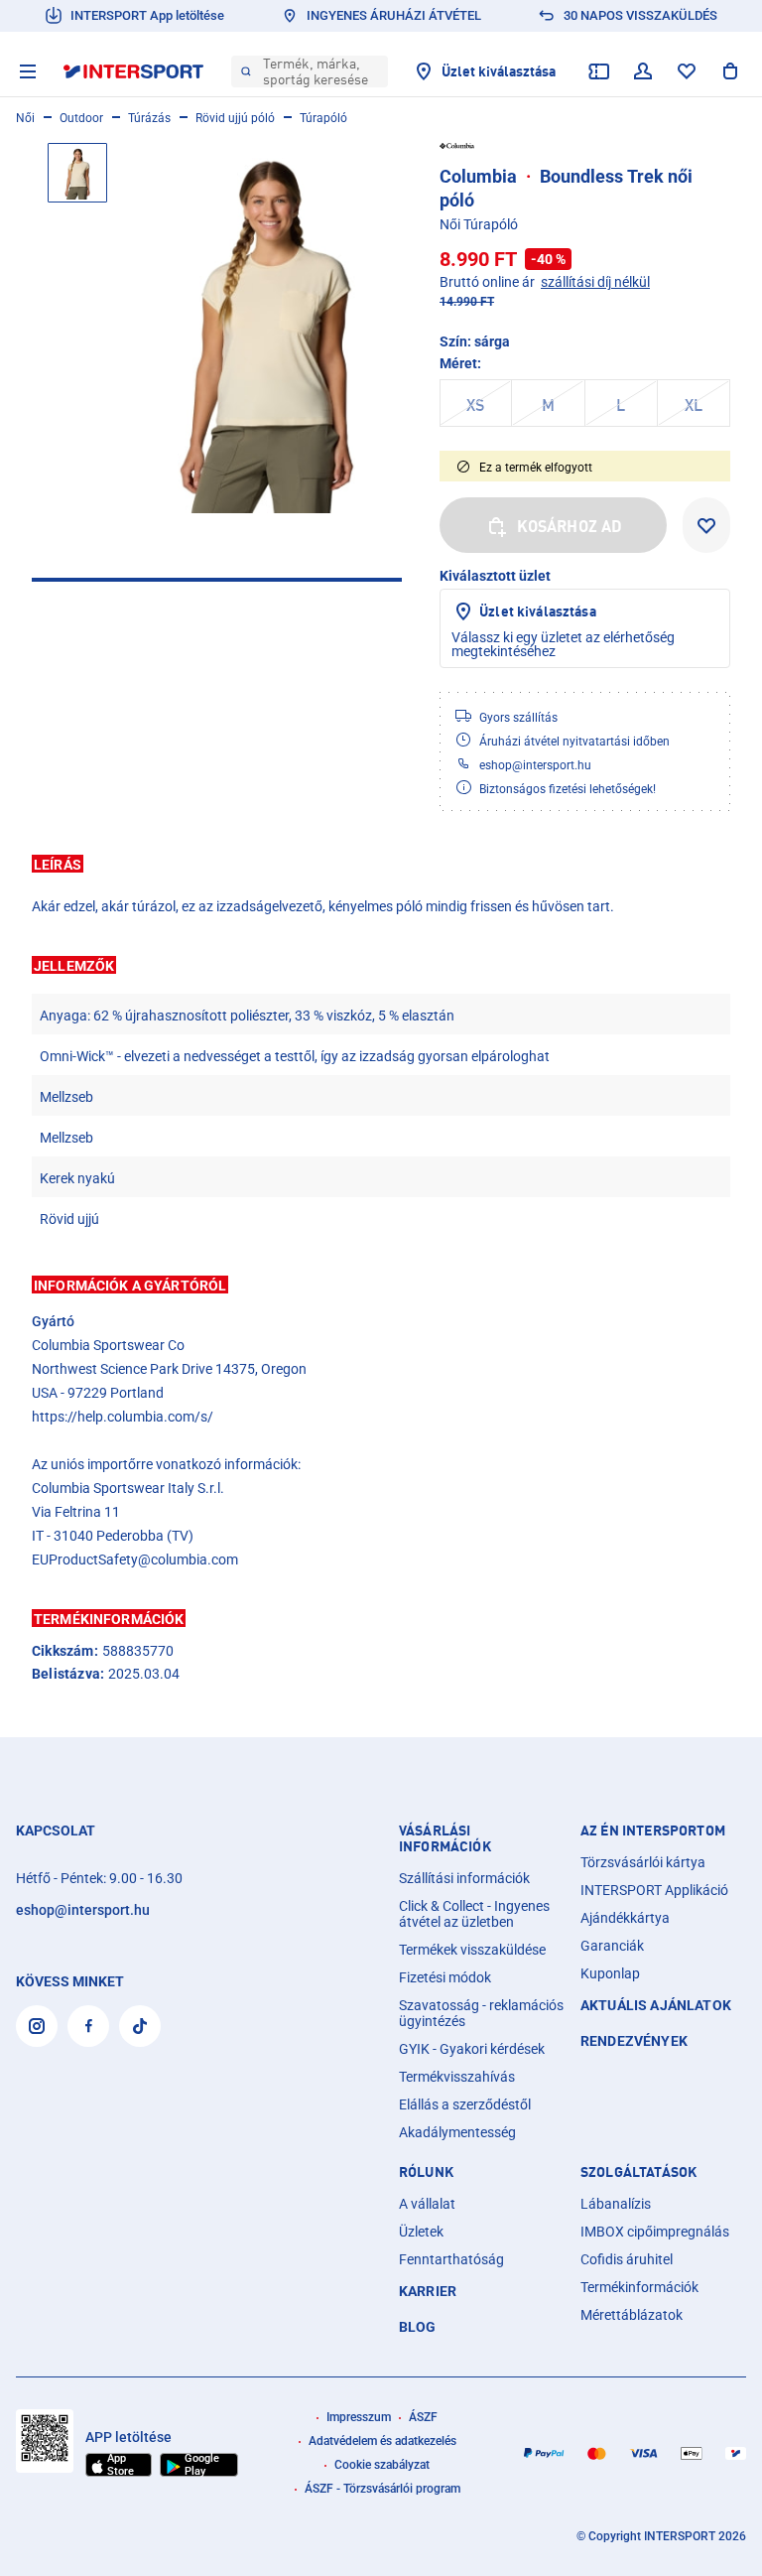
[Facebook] (88, 2026)
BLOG (418, 2327)
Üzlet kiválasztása (538, 611)
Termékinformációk (639, 2287)
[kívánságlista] (687, 71)
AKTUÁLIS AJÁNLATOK (656, 2005)
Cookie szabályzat (382, 2465)
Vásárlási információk (445, 1838)
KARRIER (428, 2291)
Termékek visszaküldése (472, 1950)
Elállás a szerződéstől (465, 2104)
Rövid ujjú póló (235, 118)
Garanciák (612, 1946)
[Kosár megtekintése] (730, 71)
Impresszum (359, 2417)
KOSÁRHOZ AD (570, 526)
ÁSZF (423, 2417)
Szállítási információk (464, 1878)
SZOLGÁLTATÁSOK (638, 2172)
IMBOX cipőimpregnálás (655, 2232)
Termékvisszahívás (457, 2077)
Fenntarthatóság (451, 2259)
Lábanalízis (616, 2204)
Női (25, 118)
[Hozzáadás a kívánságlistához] (706, 525)
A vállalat (427, 2204)
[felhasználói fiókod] (643, 71)
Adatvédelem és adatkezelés (382, 2441)
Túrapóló (323, 118)
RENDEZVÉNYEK (634, 2041)
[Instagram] (37, 2026)
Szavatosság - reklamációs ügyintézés (481, 2013)
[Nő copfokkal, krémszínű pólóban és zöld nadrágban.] (266, 328)
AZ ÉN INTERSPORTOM (653, 1830)
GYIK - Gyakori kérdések (472, 2049)
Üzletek (421, 2232)
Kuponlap (610, 1973)
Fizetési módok (445, 1977)
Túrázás (149, 118)
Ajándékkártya (625, 1918)
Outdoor (81, 118)
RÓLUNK (426, 2172)
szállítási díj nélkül (595, 282)
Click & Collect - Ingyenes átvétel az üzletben (474, 1914)
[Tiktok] (140, 2026)
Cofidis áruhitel (627, 2259)
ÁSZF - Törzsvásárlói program (382, 2489)
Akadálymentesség (457, 2132)
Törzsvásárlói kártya (643, 1862)
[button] (381, 864)
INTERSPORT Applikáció (654, 1890)
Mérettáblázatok (632, 2315)
